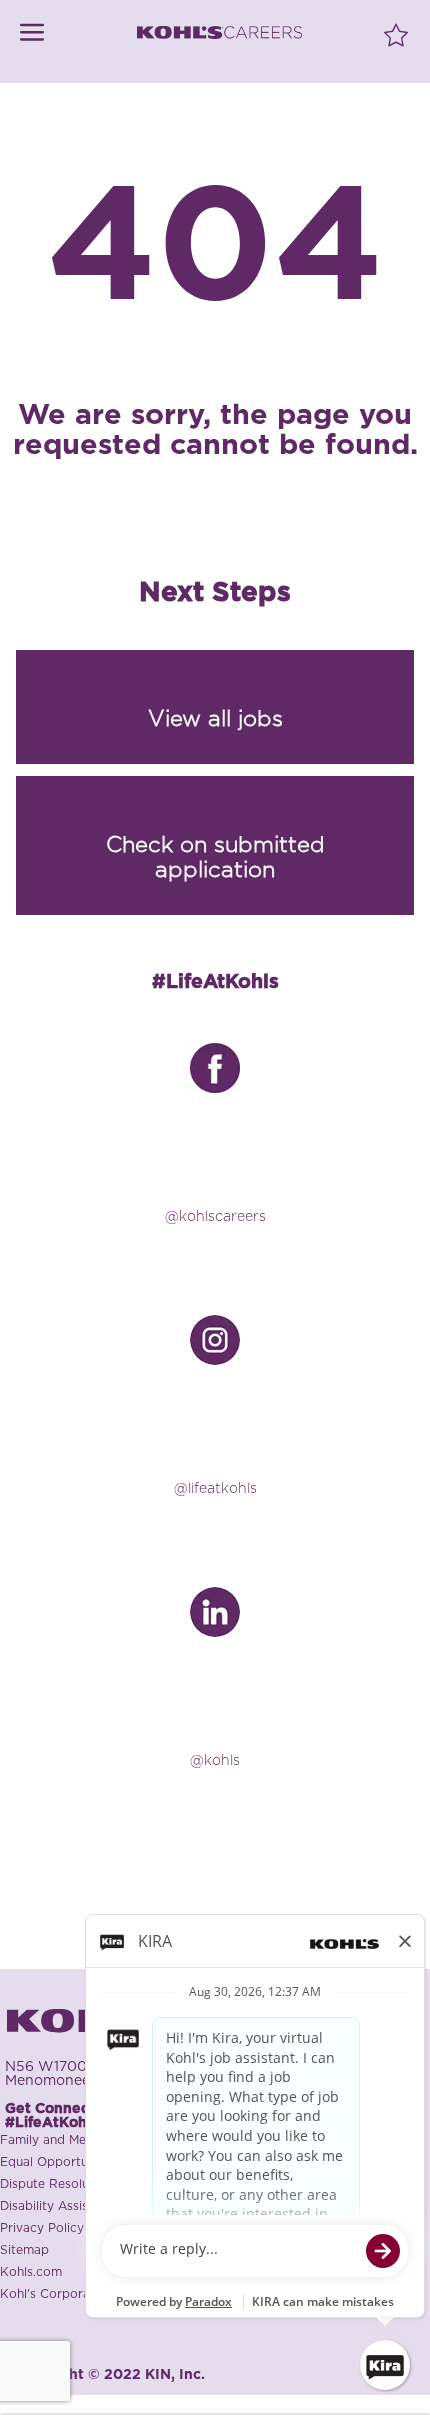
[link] (32, 32)
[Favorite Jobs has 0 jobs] (396, 34)
